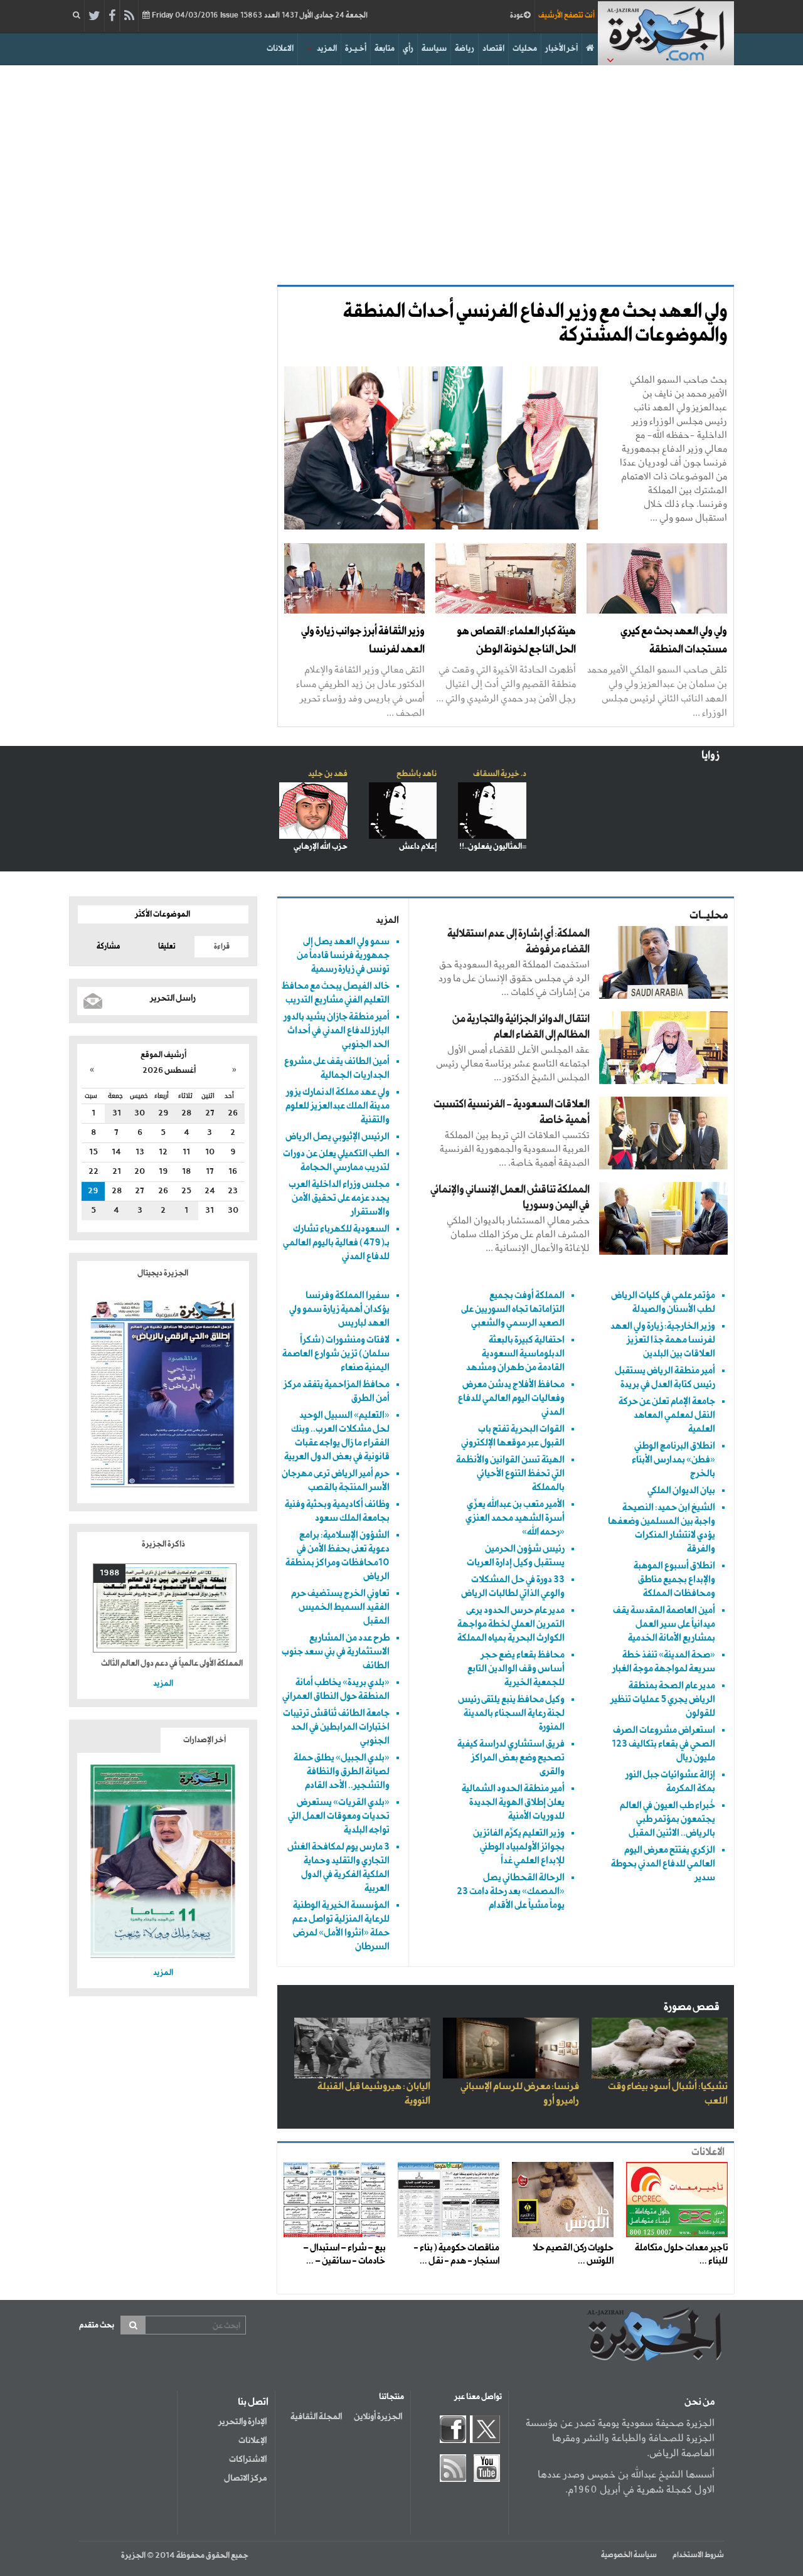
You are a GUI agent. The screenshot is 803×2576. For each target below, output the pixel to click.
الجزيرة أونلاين (378, 2417)
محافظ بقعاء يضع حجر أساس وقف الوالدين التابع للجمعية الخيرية (516, 1669)
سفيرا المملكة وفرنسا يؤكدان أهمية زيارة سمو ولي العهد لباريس (339, 1309)
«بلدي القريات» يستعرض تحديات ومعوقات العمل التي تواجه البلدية (339, 1816)
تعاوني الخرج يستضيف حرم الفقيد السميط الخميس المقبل (340, 1607)
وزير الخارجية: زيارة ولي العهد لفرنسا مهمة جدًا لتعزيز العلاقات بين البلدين (663, 1340)
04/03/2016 (259, 16)
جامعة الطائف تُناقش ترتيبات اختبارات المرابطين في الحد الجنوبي (336, 1727)
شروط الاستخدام (698, 2555)
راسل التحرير (173, 998)
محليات (525, 49)
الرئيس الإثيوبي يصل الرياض (338, 1136)
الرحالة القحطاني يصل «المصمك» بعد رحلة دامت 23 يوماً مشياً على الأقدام (511, 1891)
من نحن (699, 2402)
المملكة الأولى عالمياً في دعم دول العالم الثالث (172, 1663)
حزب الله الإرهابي (321, 847)
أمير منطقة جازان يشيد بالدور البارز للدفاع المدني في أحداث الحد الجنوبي (337, 1030)
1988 (109, 1573)
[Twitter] (94, 16)
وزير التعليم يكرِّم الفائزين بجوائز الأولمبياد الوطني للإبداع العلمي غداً (519, 1847)
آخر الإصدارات (205, 1740)
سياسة (434, 49)
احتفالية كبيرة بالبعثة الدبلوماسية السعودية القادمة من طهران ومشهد (515, 1354)
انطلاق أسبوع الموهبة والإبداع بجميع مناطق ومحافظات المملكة (674, 1579)
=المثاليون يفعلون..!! (493, 847)
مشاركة (108, 947)
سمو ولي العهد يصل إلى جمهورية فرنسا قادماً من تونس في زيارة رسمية (343, 955)
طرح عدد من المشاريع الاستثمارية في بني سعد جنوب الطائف (336, 1652)
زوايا (710, 756)
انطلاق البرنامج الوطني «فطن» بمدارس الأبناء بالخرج (673, 1460)
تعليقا (167, 947)
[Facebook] (112, 16)
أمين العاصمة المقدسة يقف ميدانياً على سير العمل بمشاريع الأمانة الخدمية (664, 1624)
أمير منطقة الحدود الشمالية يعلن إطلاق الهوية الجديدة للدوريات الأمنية (513, 1802)
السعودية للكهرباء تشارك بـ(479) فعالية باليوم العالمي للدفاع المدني (336, 1243)
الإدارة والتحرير (242, 2422)
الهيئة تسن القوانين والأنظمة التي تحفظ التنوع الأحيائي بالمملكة (510, 1473)
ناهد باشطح (417, 774)
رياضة (465, 49)
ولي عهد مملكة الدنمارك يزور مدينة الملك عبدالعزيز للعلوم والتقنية (338, 1106)
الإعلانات (253, 2440)
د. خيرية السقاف (500, 774)
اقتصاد (493, 49)
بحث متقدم (97, 2325)
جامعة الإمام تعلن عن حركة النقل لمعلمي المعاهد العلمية (667, 1415)
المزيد (327, 49)
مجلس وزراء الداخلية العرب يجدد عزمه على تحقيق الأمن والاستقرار (339, 1198)
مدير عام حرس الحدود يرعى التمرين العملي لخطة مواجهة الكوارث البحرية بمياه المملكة (511, 1624)
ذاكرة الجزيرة (163, 1544)
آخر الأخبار (561, 49)
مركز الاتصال (245, 2478)
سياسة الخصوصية (629, 2555)
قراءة (222, 947)
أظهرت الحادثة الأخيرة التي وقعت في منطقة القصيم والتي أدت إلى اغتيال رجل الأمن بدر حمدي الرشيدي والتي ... (506, 684)
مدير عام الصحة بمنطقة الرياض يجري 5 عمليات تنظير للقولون (663, 1699)
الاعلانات (280, 49)
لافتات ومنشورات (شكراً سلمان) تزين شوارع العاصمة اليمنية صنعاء (336, 1354)
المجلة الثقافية (316, 2417)
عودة (517, 16)
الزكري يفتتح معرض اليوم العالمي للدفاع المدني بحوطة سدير (663, 1864)
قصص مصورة (692, 2007)
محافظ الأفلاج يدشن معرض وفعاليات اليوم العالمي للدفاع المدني (511, 1398)
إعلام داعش (418, 847)
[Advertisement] (401, 172)
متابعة (385, 49)
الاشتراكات (248, 2459)
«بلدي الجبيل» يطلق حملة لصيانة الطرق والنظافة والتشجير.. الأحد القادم (342, 1771)
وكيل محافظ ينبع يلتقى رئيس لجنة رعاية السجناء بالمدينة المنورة (511, 1713)
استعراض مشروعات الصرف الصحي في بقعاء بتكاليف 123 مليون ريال (663, 1744)
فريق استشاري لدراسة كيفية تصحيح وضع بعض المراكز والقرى (511, 1758)
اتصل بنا (253, 2402)
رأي (408, 49)
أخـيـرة (356, 49)
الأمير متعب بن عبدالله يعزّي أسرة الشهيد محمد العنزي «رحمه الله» (515, 1518)
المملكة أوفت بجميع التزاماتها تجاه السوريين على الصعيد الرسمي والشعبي (513, 1309)
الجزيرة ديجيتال (163, 1273)
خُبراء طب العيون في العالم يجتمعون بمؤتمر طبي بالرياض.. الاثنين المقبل (667, 1819)
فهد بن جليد (328, 774)
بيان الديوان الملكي (681, 1490)
